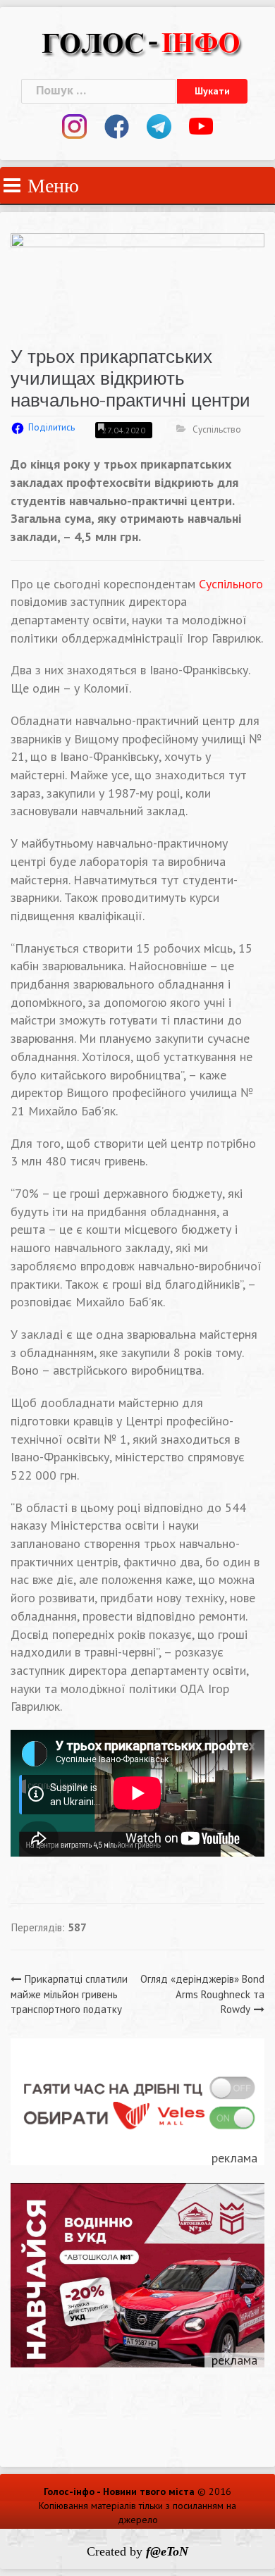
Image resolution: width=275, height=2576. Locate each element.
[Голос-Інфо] (141, 41)
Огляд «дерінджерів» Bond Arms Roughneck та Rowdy (202, 1994)
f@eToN (167, 2551)
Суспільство (217, 429)
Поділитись (51, 427)
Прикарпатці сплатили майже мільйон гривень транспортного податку (69, 1994)
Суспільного (231, 584)
